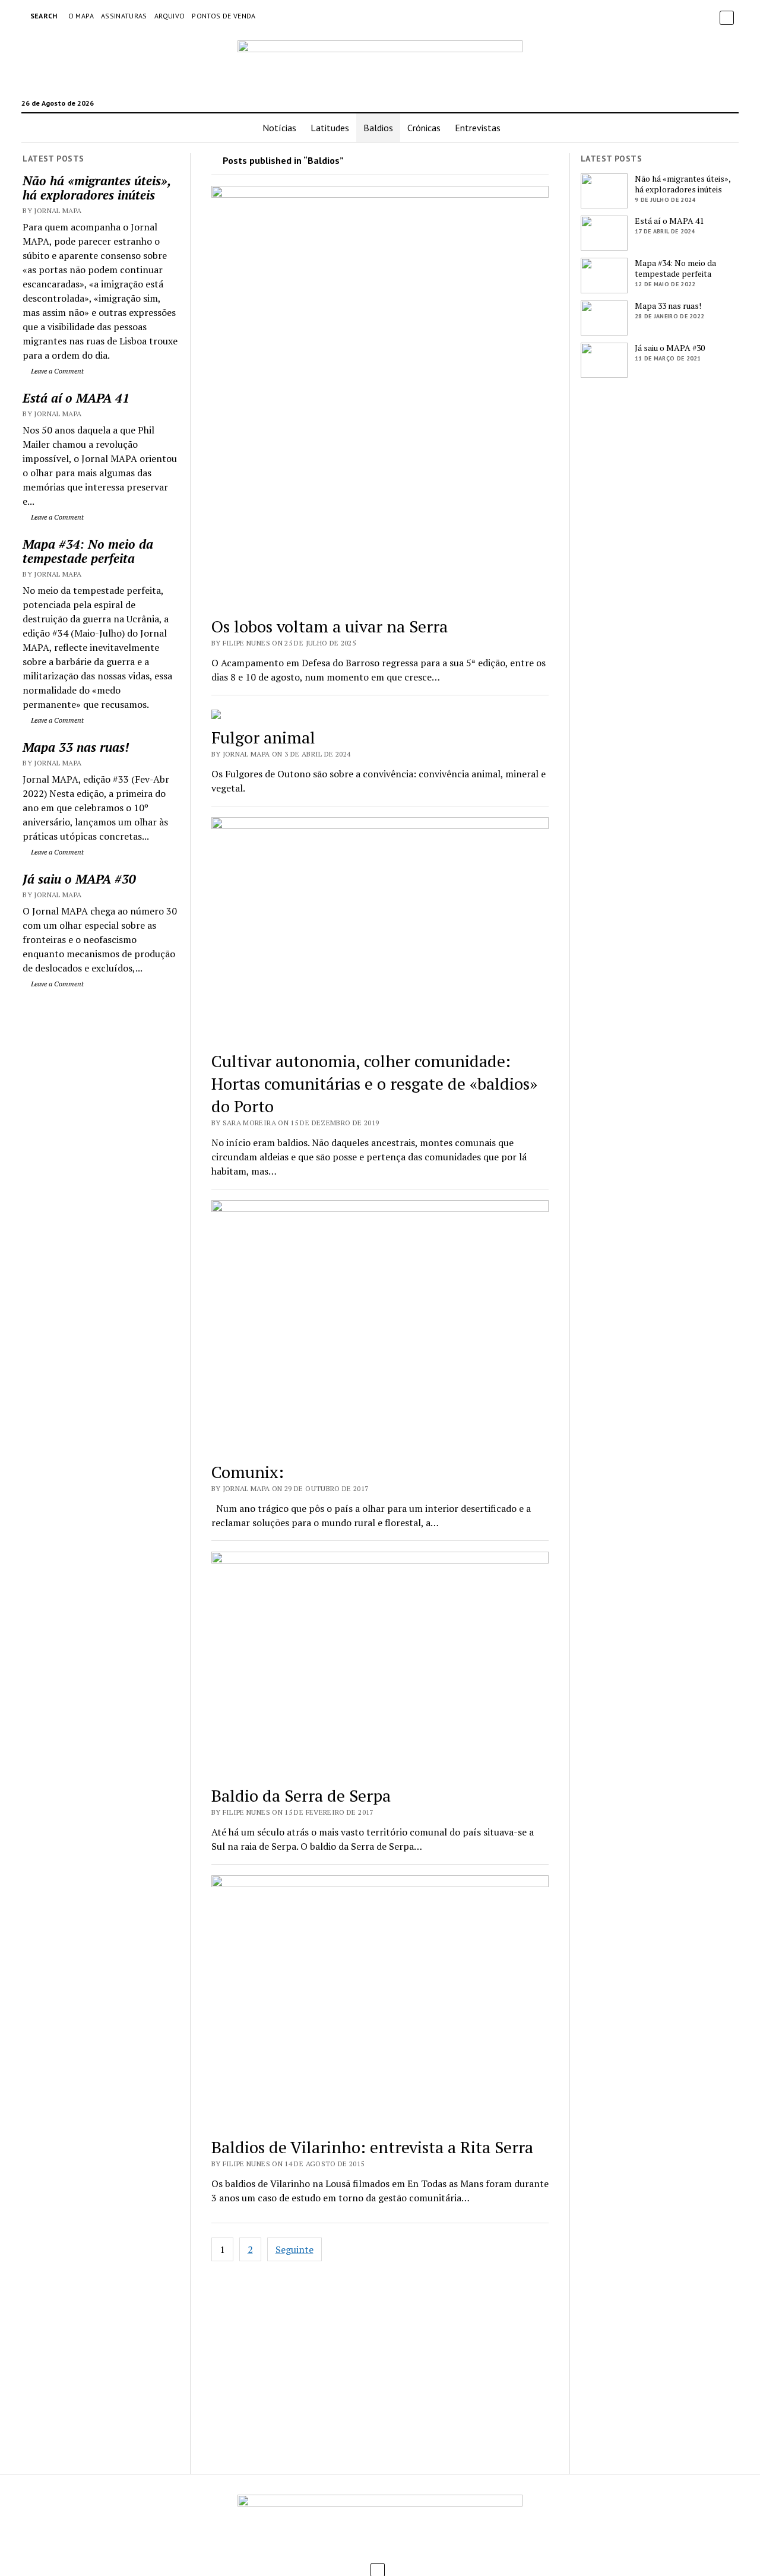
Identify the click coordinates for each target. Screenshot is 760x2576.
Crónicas (424, 128)
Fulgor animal (263, 737)
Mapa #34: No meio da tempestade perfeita (88, 551)
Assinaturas (124, 16)
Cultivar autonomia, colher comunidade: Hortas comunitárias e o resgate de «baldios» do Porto (374, 1083)
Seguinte (294, 2249)
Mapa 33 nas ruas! (76, 747)
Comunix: (248, 1472)
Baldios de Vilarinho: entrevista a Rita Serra (372, 2147)
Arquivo (170, 16)
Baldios (378, 128)
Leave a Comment (56, 371)
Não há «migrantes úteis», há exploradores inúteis (96, 188)
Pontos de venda (224, 16)
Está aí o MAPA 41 (76, 398)
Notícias (279, 128)
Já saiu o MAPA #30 (79, 879)
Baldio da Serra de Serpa (301, 1795)
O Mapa (81, 16)
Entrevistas (478, 128)
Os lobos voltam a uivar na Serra (330, 626)
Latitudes (330, 128)
